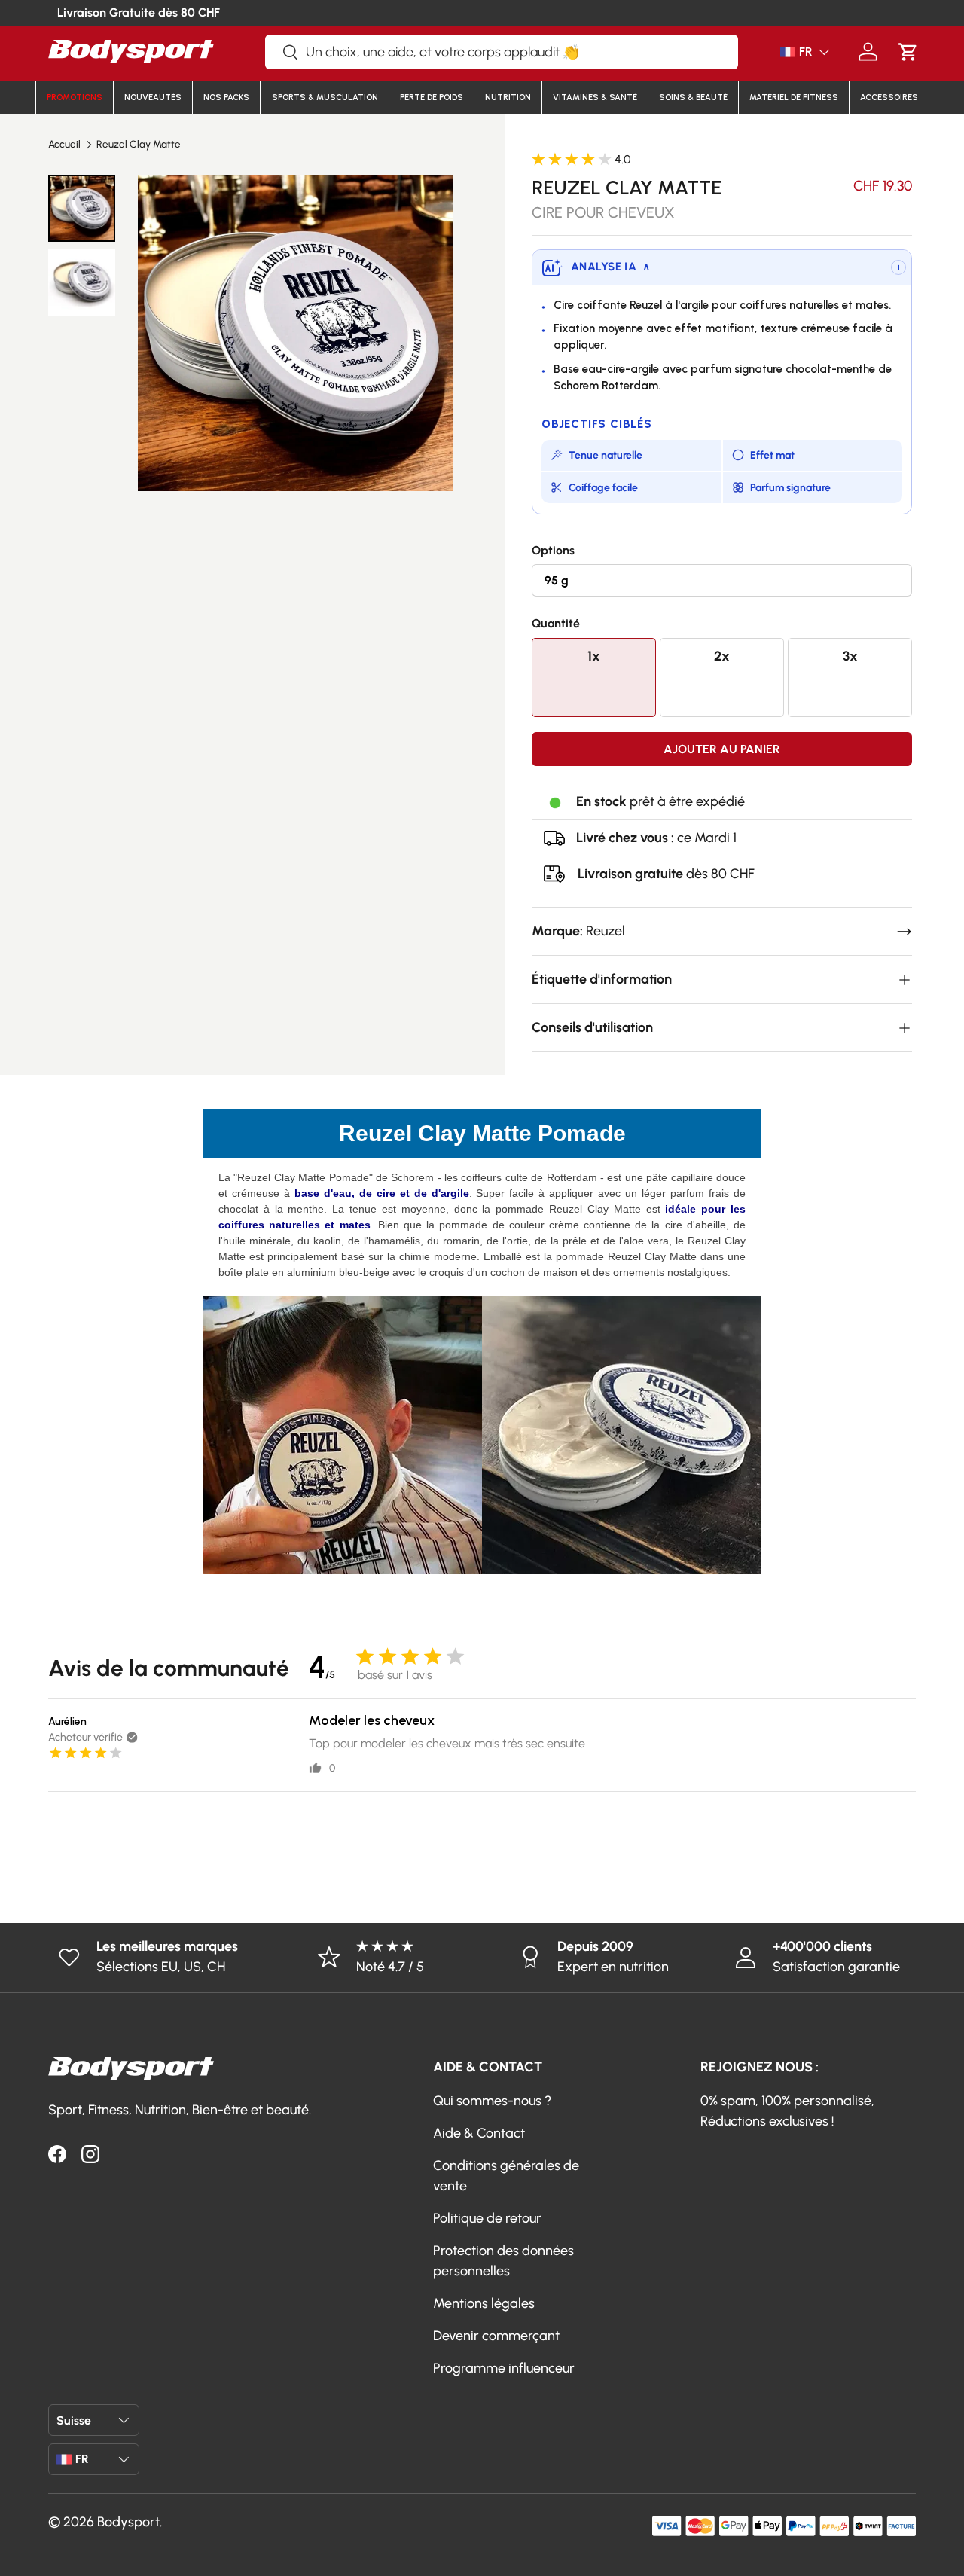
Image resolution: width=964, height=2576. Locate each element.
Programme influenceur (504, 2368)
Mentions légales (484, 2303)
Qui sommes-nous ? (492, 2101)
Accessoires (889, 98)
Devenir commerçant (496, 2336)
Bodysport (128, 2522)
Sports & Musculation (325, 98)
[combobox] (502, 52)
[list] (296, 333)
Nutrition (508, 98)
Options (553, 550)
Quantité (556, 623)
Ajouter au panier (722, 749)
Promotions (75, 98)
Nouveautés (153, 98)
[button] (908, 52)
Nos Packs (226, 98)
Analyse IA (610, 267)
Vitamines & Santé (595, 98)
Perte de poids (432, 98)
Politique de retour (487, 2218)
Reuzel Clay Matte (139, 145)
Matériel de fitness (794, 98)
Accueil (64, 145)
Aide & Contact (479, 2133)
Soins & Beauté (693, 98)
